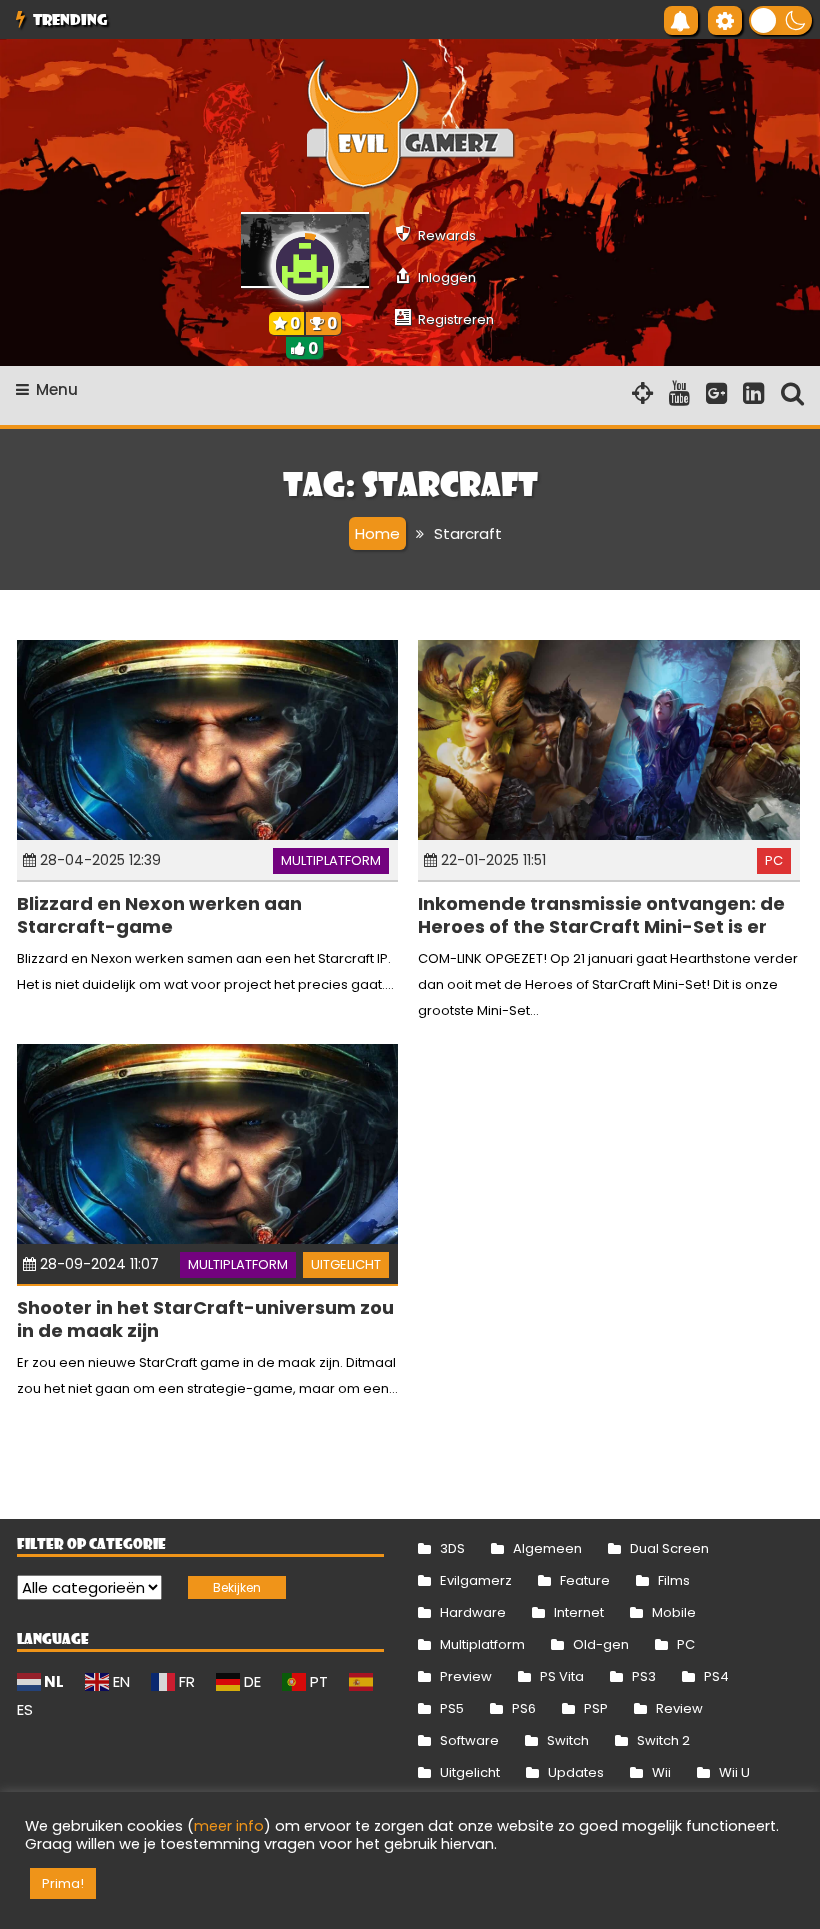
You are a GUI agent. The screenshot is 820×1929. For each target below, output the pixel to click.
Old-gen (601, 1644)
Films (674, 1580)
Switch (568, 1740)
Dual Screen (669, 1548)
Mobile (674, 1612)
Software (469, 1740)
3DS (452, 1548)
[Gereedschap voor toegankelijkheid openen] (725, 20)
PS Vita (562, 1676)
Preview (466, 1676)
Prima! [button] (63, 1883)
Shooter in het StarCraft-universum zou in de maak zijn (205, 1319)
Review (679, 1708)
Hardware (473, 1612)
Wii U (734, 1772)
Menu (57, 389)
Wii (661, 1772)
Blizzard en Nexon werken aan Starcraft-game (159, 915)
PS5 (452, 1708)
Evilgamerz (476, 1580)
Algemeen (547, 1548)
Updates (576, 1772)
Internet (579, 1612)
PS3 (644, 1676)
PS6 (524, 1708)
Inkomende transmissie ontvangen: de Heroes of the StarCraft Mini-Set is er (601, 915)
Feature (585, 1580)
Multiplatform (331, 860)
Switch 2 (663, 1740)
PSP (596, 1708)
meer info (229, 1826)
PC (774, 860)
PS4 (716, 1676)
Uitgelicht (346, 1264)
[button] (780, 20)
